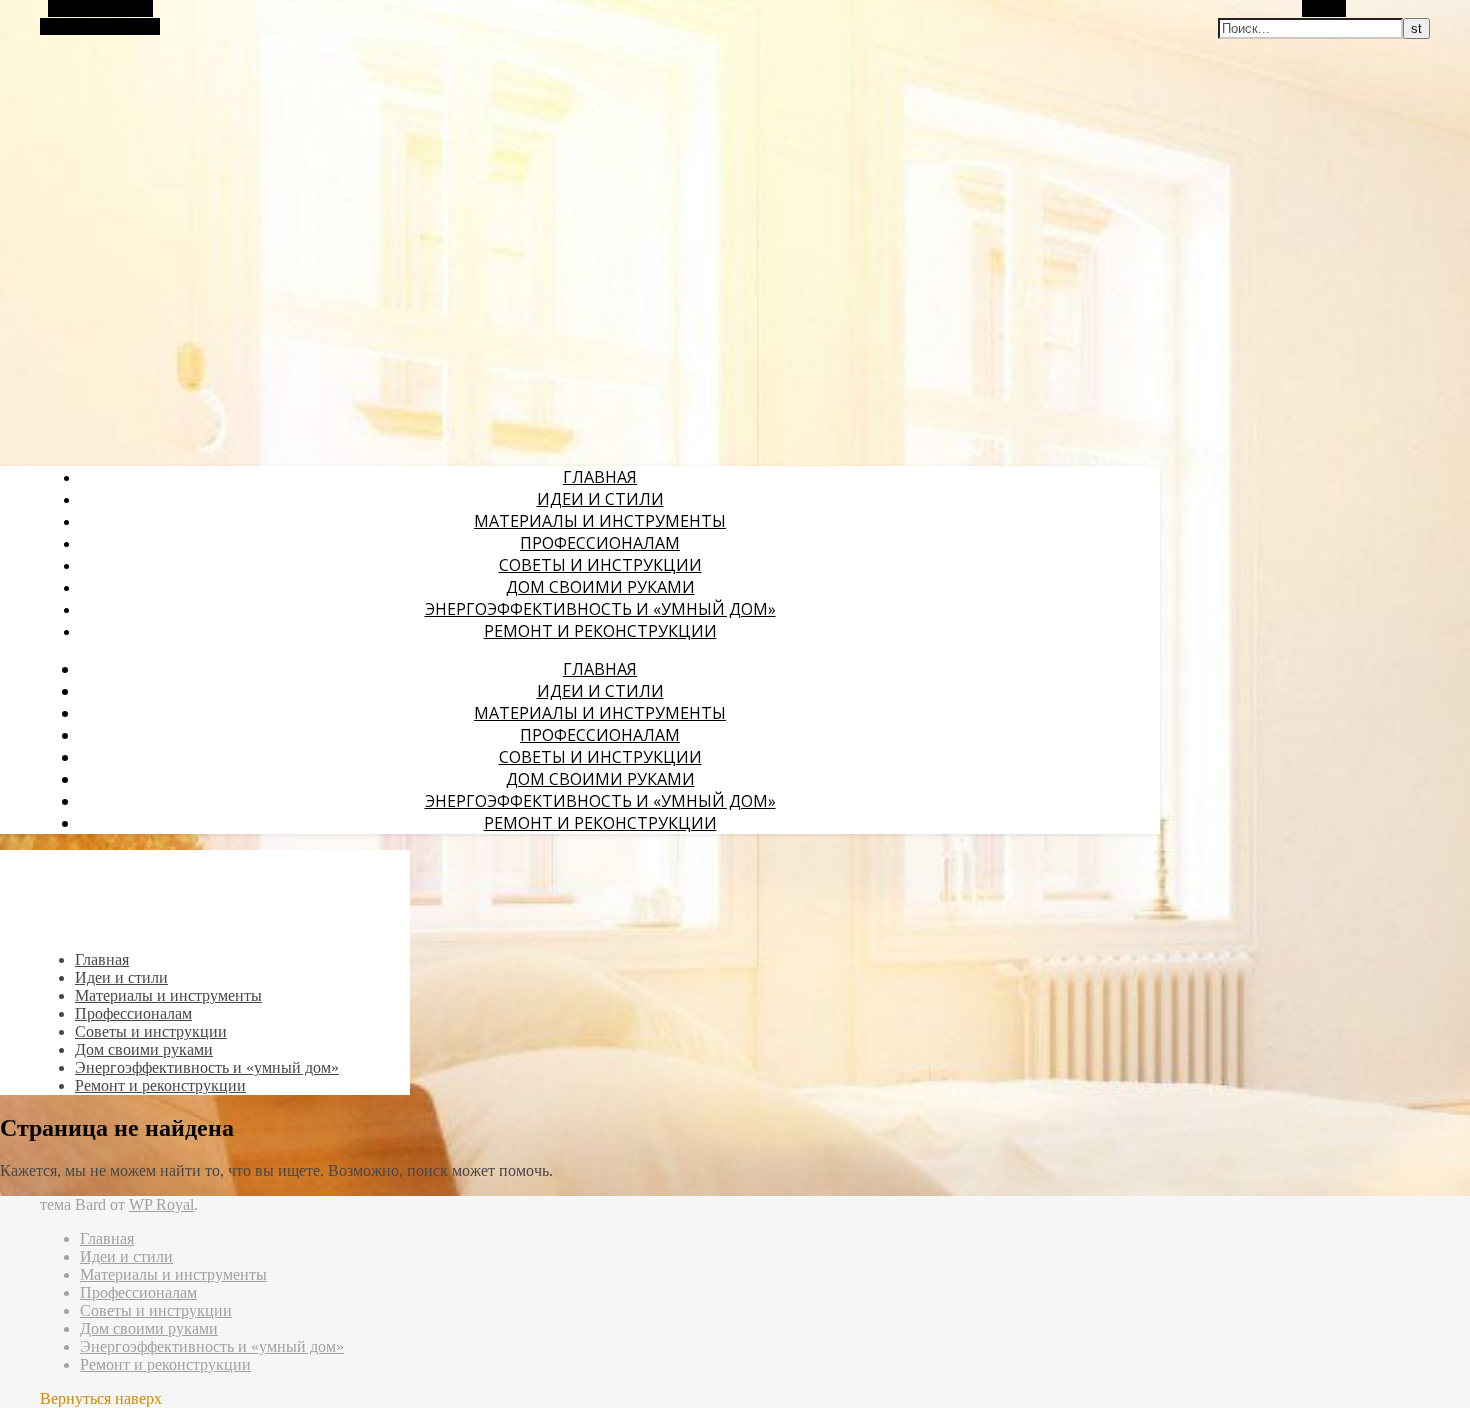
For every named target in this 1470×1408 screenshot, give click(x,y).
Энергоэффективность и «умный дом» (600, 609)
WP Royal (161, 1204)
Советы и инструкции (600, 565)
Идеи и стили (600, 499)
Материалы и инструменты (600, 521)
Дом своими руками (600, 587)
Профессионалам (600, 543)
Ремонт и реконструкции (600, 631)
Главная (600, 477)
